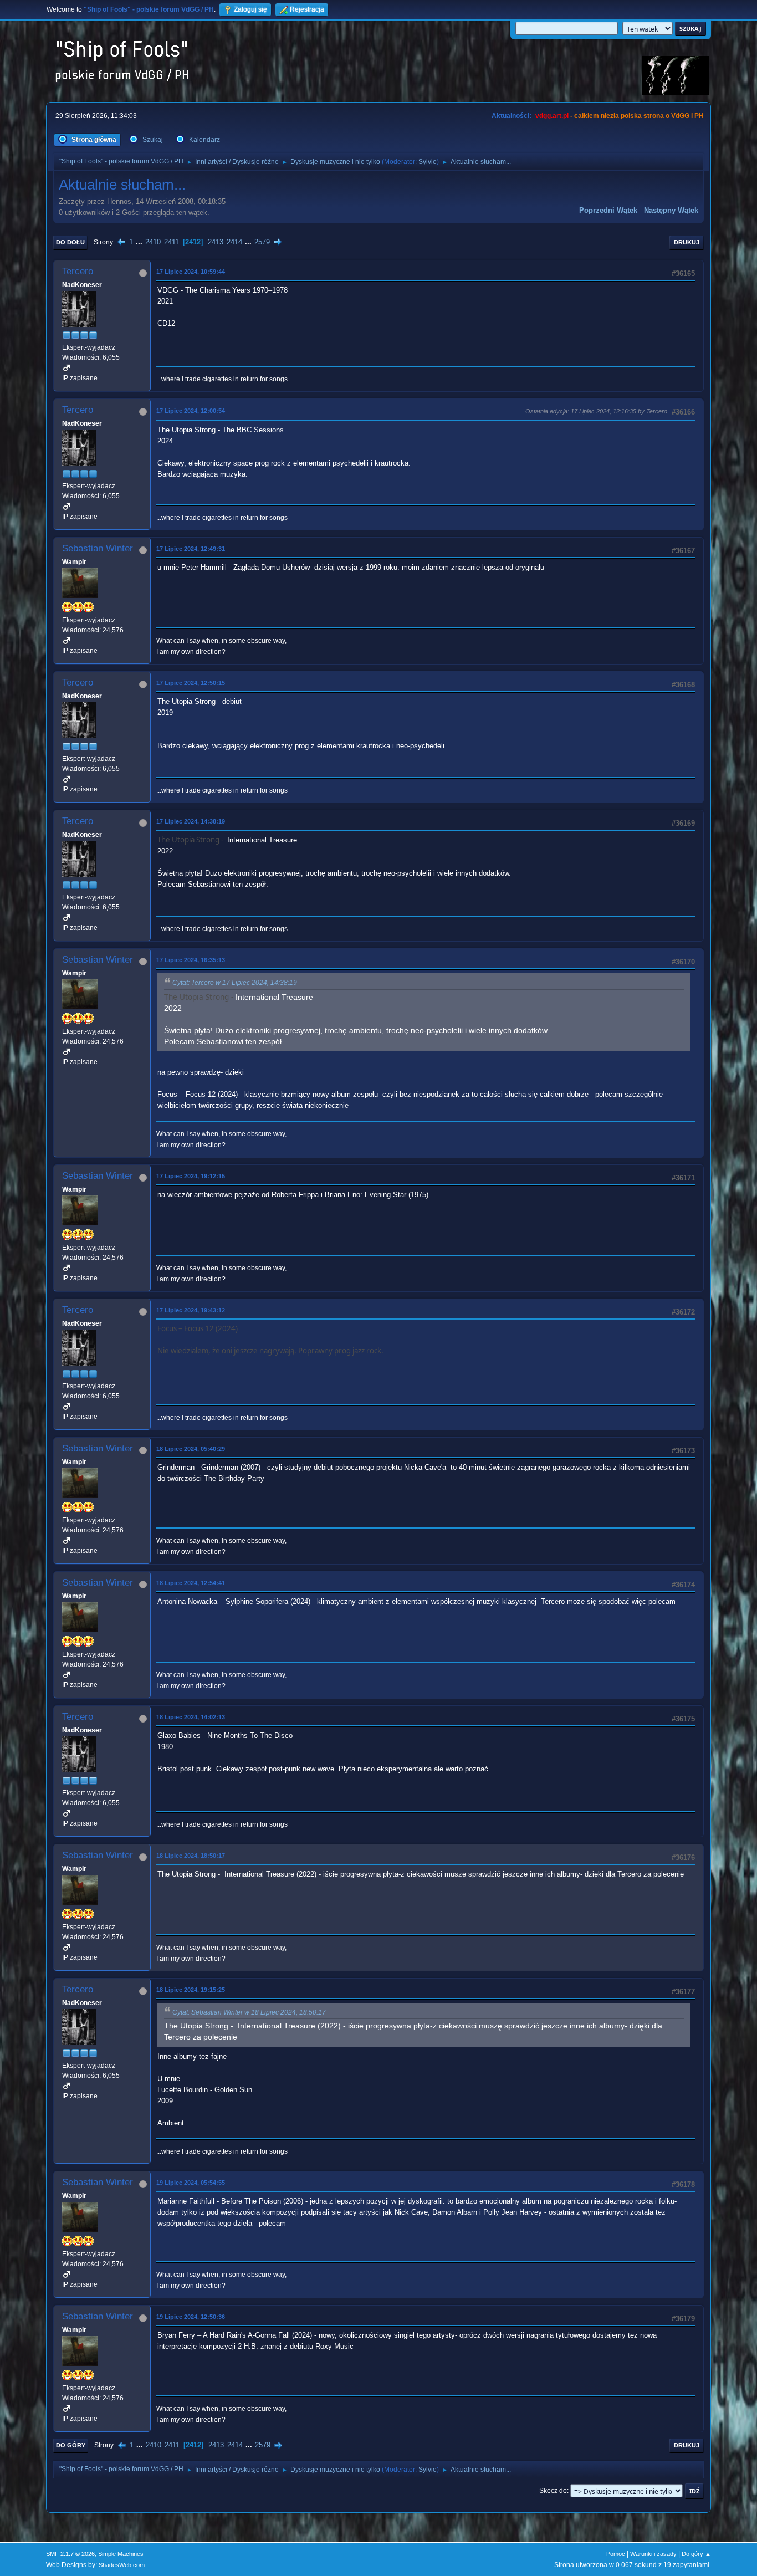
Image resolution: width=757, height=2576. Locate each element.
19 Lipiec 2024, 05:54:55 (191, 2183)
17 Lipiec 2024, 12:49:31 (191, 549)
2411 (172, 242)
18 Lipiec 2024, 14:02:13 (191, 1717)
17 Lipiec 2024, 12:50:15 (191, 683)
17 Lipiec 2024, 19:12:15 (191, 1176)
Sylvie (428, 162)
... (140, 242)
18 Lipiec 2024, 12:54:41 (191, 1583)
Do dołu (70, 242)
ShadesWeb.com (122, 2565)
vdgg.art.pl (552, 116)
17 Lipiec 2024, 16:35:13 (191, 960)
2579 (262, 242)
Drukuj (687, 242)
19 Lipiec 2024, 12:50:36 (191, 2317)
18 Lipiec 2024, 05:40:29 (191, 1449)
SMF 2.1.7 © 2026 (70, 2554)
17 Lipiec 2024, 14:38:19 (191, 821)
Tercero (78, 271)
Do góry (71, 2445)
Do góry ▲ (696, 2554)
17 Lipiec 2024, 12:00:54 (191, 411)
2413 (216, 242)
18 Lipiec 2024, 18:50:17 (191, 1856)
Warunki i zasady (653, 2554)
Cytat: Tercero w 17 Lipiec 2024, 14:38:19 (235, 983)
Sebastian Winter (98, 548)
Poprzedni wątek (608, 210)
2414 (234, 242)
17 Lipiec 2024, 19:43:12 (191, 1310)
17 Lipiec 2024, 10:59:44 (191, 272)
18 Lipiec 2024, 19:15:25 (191, 1990)
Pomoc (616, 2554)
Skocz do (553, 2491)
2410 (153, 242)
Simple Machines (121, 2554)
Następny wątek (671, 210)
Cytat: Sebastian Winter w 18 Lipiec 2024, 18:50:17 (249, 2012)
